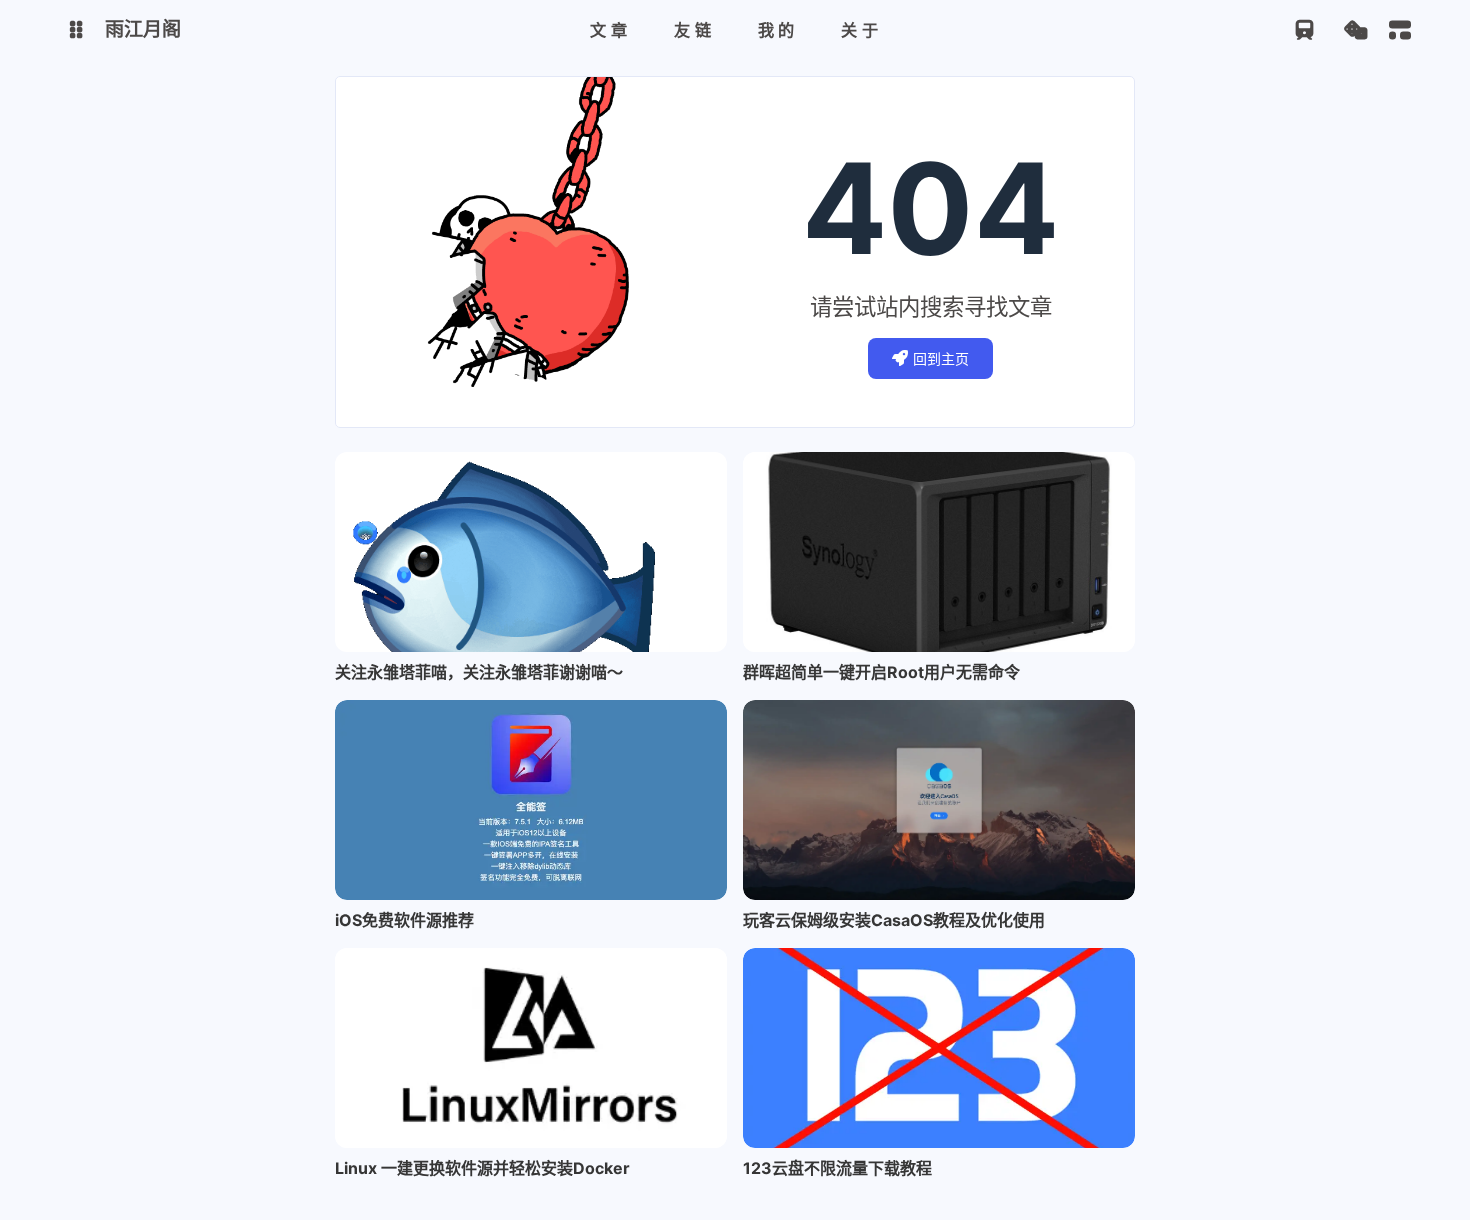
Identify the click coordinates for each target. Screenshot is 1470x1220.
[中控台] (1400, 30)
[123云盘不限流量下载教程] (939, 1048)
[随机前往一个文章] (1355, 30)
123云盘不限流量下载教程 (837, 1168)
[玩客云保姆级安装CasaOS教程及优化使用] (939, 800)
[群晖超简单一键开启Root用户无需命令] (939, 552)
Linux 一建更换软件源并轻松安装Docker (482, 1168)
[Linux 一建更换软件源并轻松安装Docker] (531, 1048)
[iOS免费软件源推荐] (531, 800)
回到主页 (941, 358)
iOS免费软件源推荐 (404, 920)
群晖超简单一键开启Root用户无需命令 (881, 672)
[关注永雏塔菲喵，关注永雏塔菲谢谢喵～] (531, 552)
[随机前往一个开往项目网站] (1304, 30)
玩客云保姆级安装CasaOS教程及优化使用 (894, 920)
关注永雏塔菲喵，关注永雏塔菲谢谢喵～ (479, 672)
